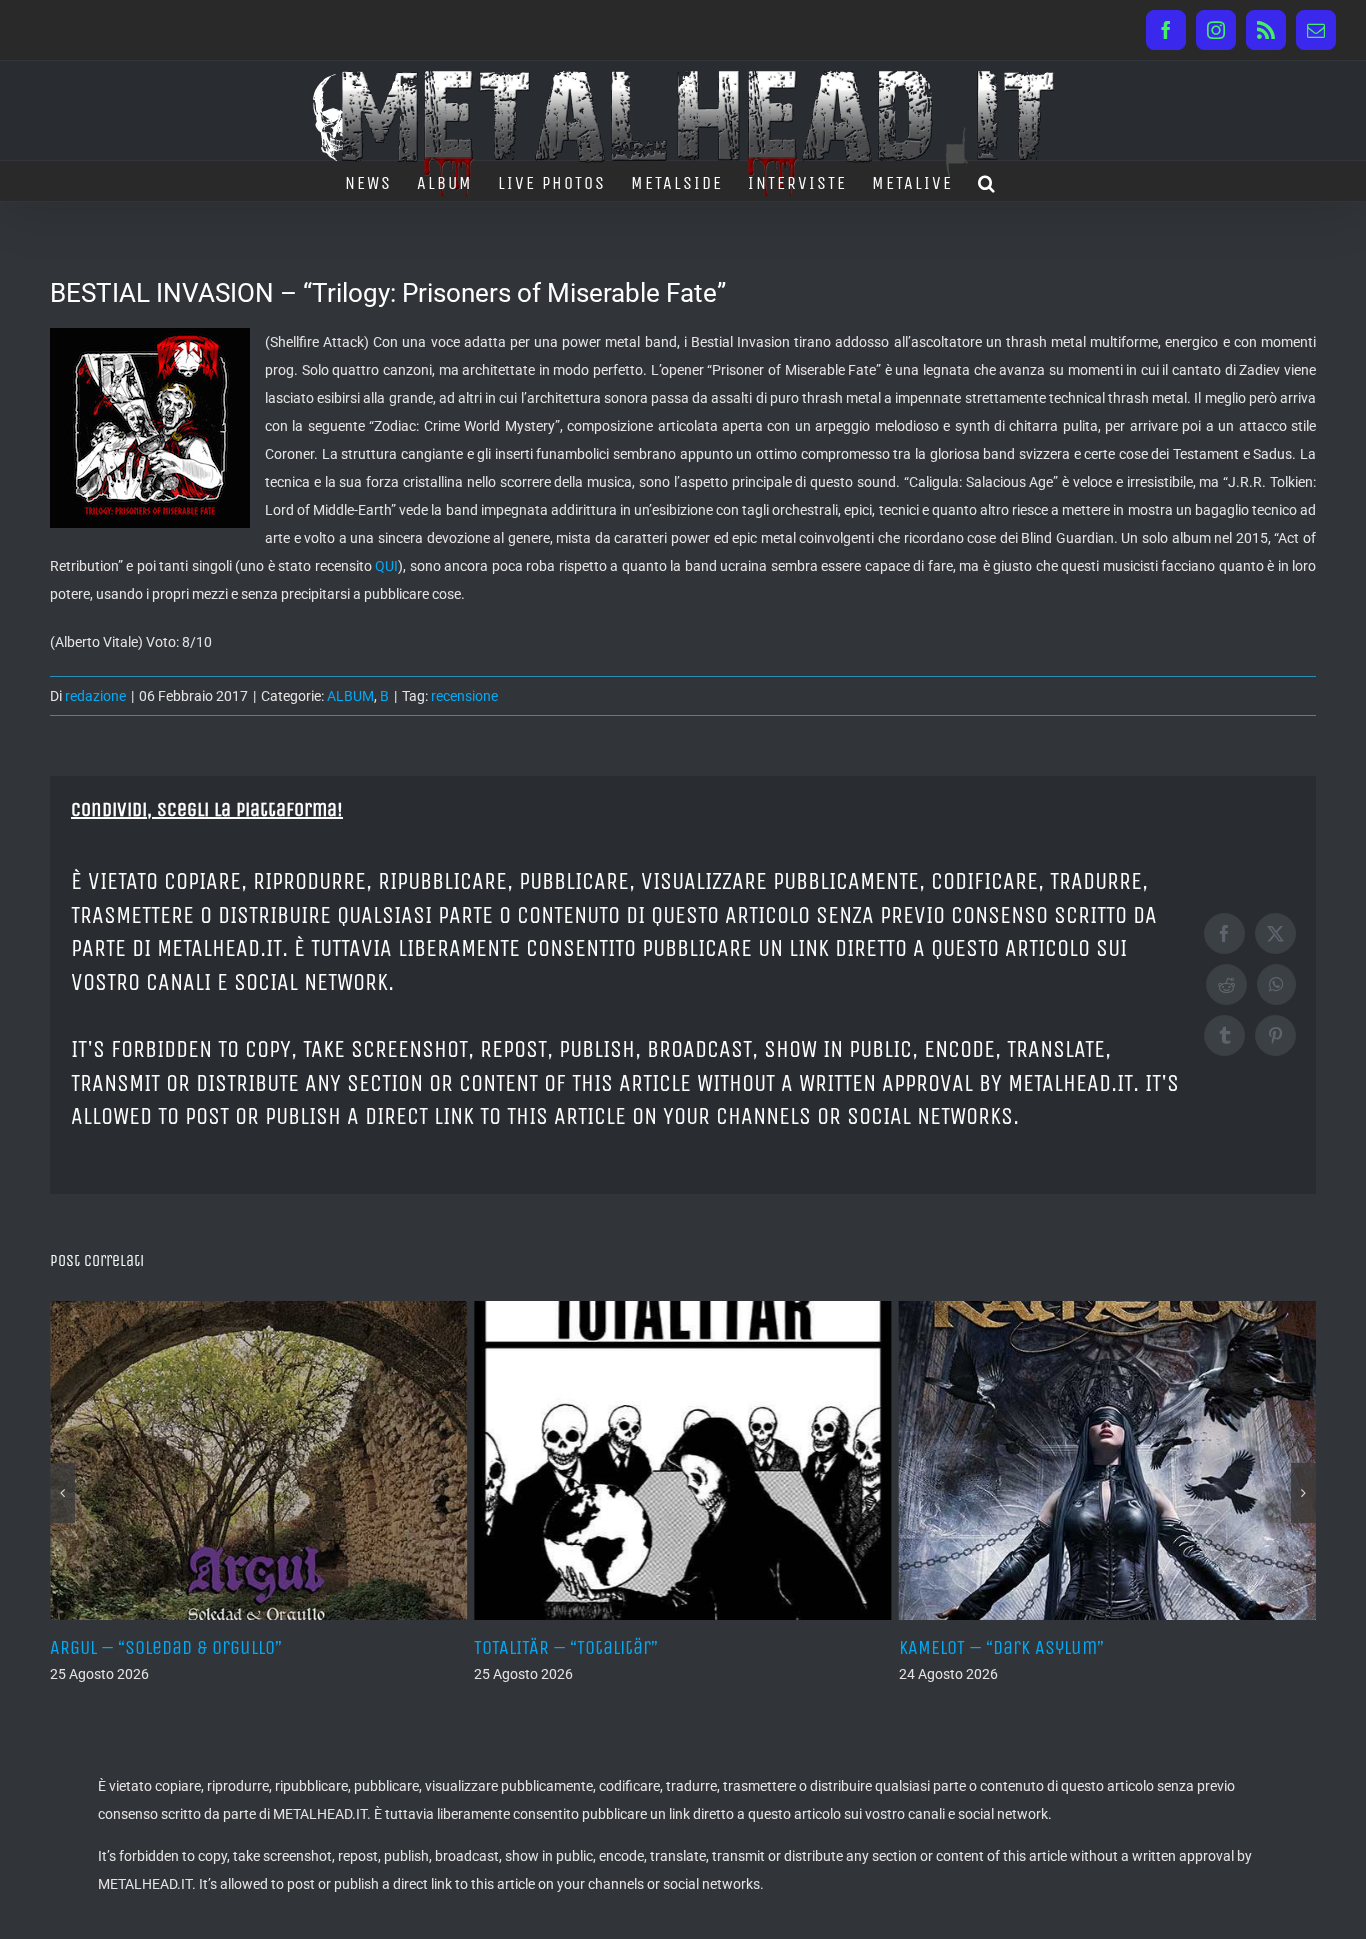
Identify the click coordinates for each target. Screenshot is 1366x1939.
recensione (464, 696)
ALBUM (350, 696)
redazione (95, 696)
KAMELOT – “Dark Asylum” (1001, 1647)
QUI (386, 566)
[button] (987, 181)
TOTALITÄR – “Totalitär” (566, 1647)
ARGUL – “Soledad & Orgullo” (166, 1647)
